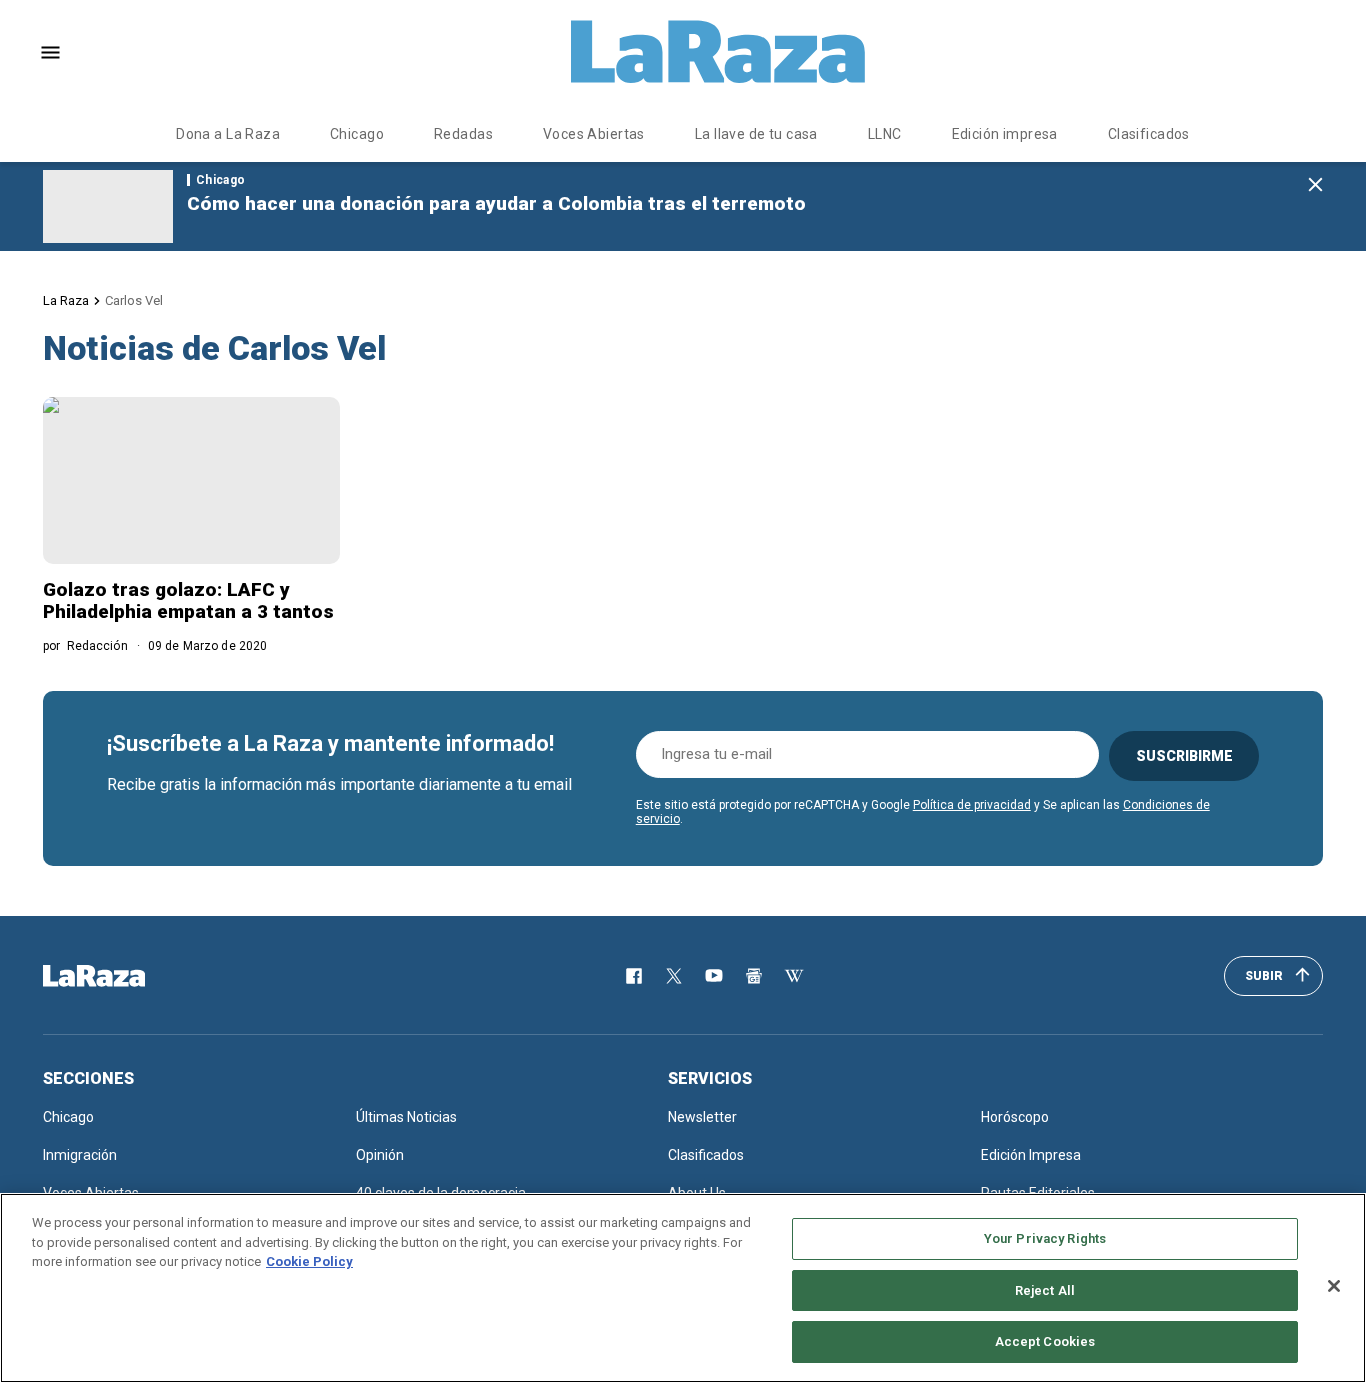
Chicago (357, 134)
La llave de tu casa (756, 134)
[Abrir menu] (50, 52)
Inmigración (80, 1155)
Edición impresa (1005, 134)
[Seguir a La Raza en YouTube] (714, 976)
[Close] (1334, 1286)
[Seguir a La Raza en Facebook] (634, 976)
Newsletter (702, 1117)
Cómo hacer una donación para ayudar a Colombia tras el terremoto (496, 203)
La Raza (66, 300)
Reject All (1045, 1290)
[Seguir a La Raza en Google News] (754, 976)
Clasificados (1149, 134)
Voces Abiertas (594, 134)
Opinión (380, 1155)
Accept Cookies (1045, 1341)
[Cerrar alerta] (1315, 185)
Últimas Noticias (406, 1117)
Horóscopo (1015, 1117)
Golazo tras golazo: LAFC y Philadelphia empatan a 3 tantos (188, 600)
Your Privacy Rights (1045, 1238)
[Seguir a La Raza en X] (674, 976)
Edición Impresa (1031, 1155)
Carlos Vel (134, 300)
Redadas (463, 134)
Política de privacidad (972, 805)
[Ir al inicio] (123, 976)
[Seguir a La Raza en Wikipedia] (794, 976)
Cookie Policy (309, 1261)
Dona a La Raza (228, 134)
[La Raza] (718, 52)
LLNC (885, 134)
